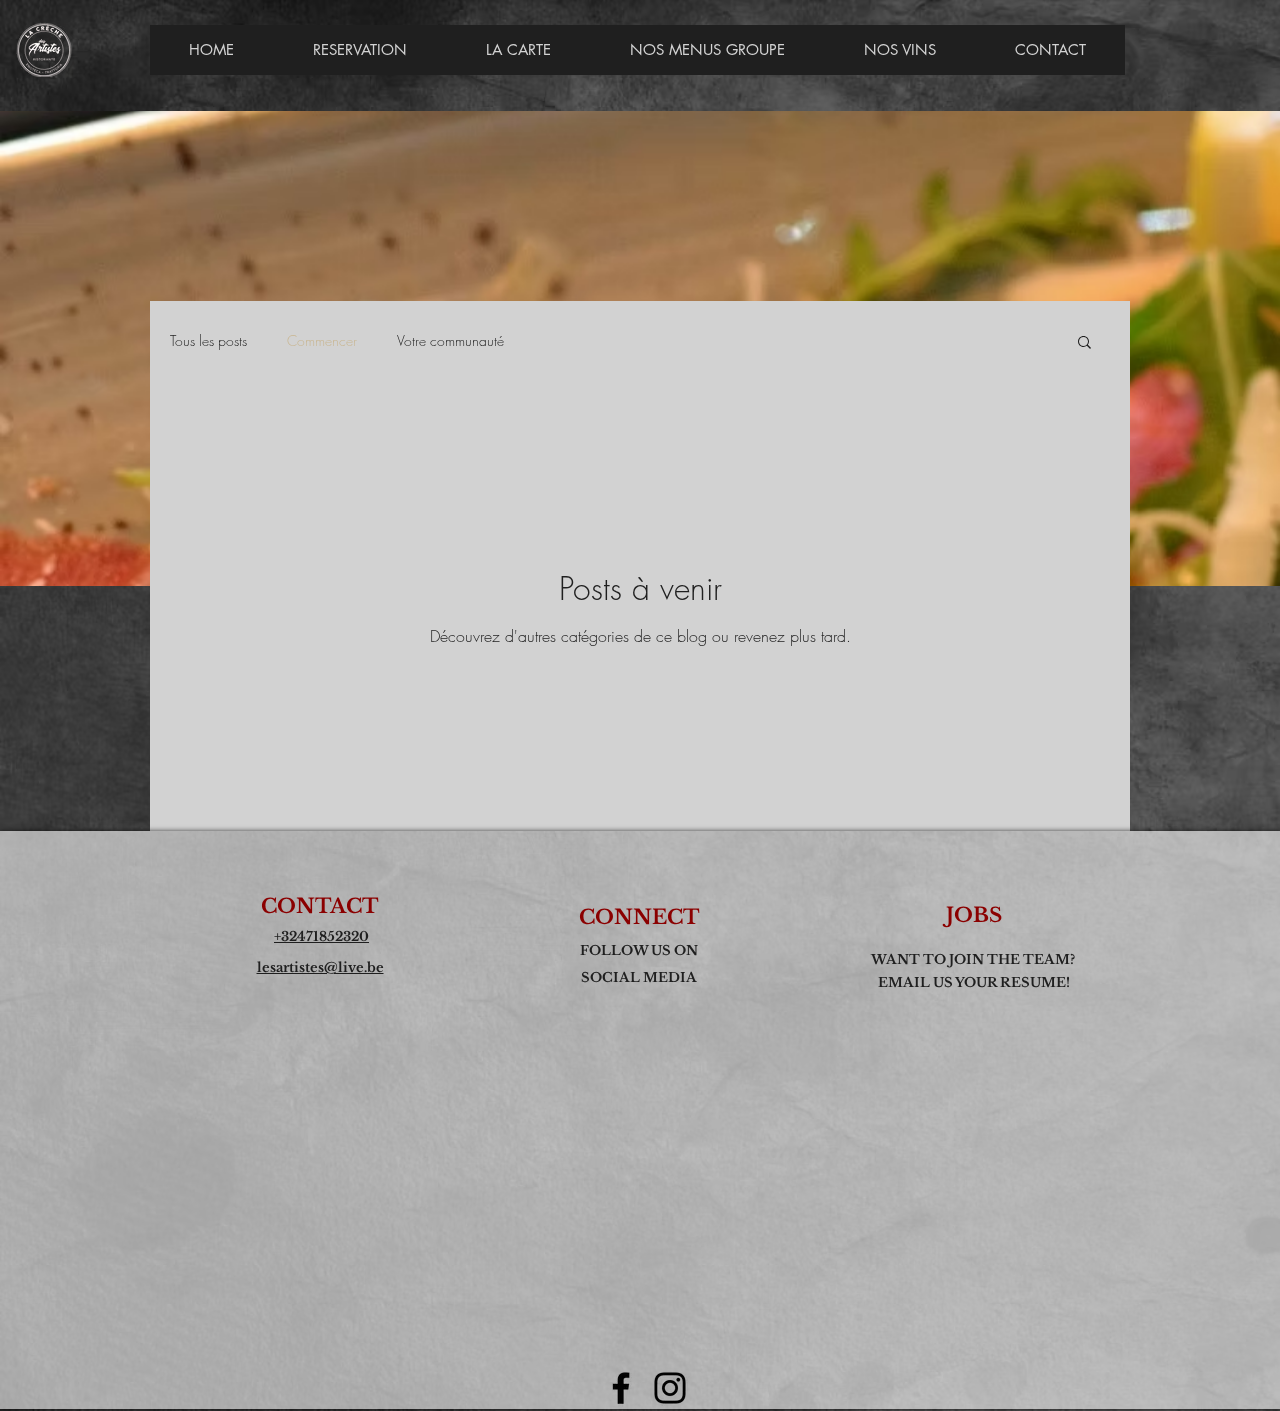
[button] (1084, 343)
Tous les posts (208, 340)
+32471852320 (321, 936)
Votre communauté (450, 340)
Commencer (322, 340)
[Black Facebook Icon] (621, 1388)
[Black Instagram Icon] (670, 1388)
